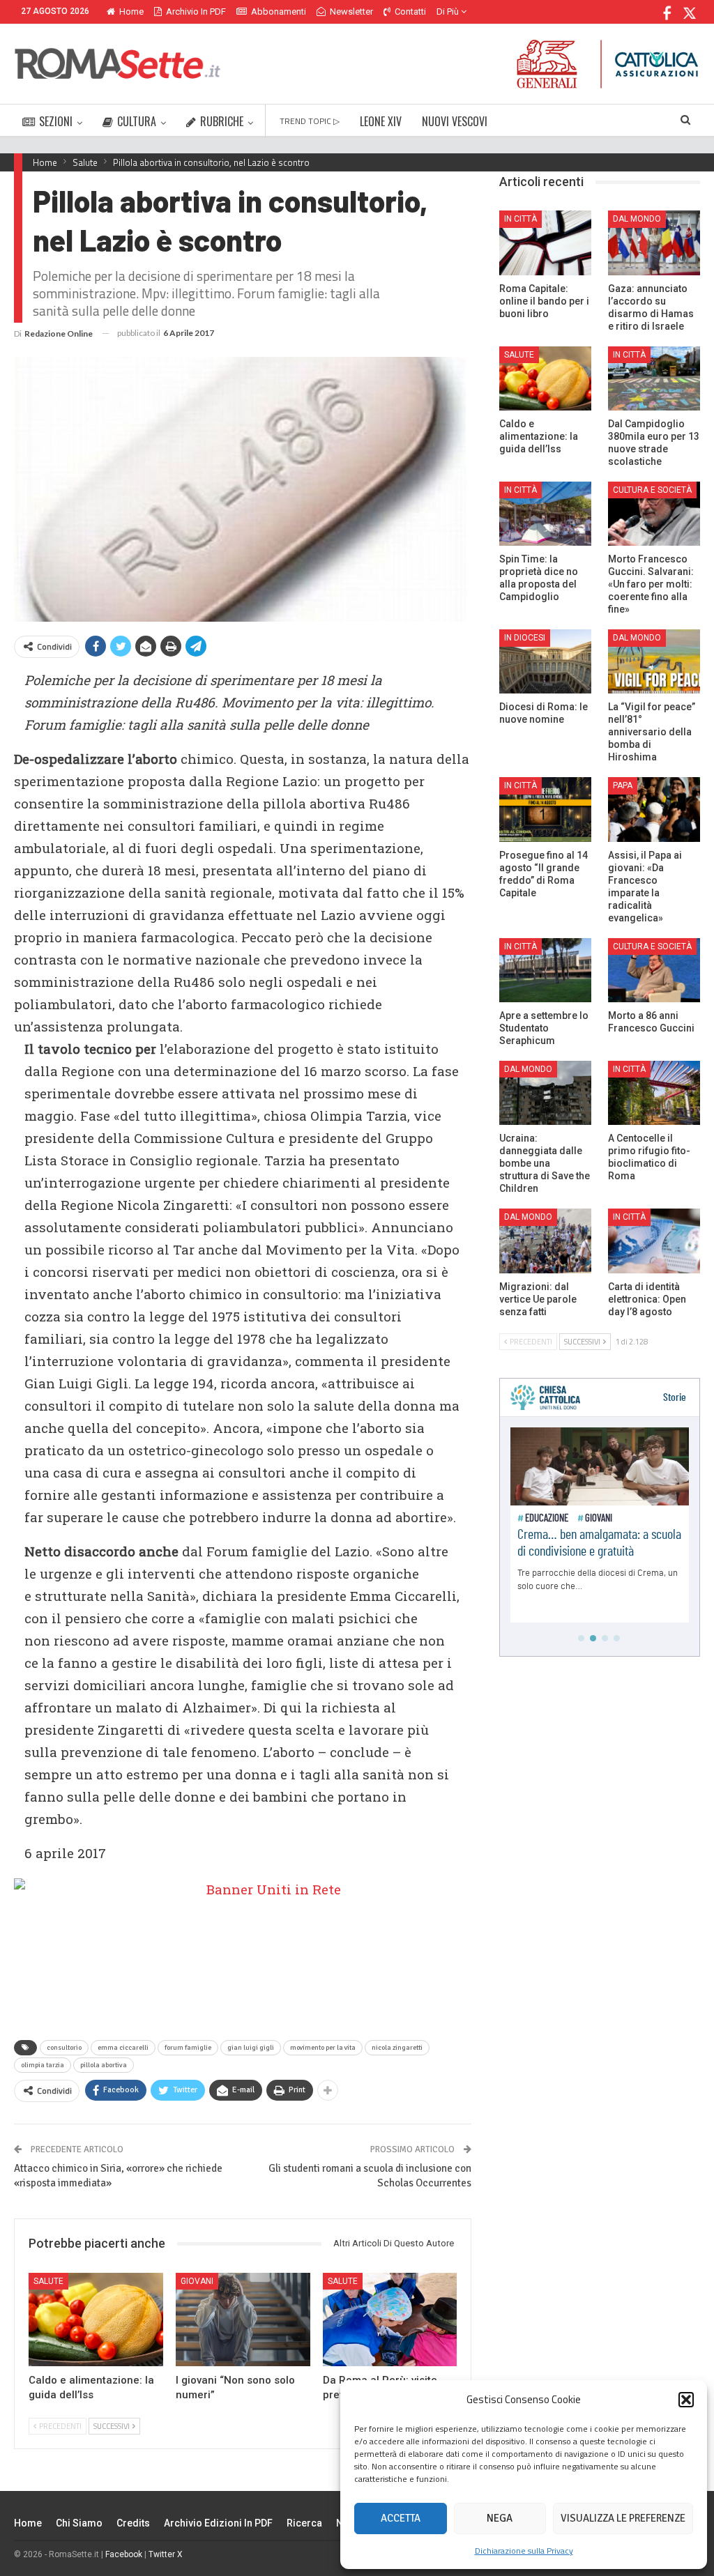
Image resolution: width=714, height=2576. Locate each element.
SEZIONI (56, 121)
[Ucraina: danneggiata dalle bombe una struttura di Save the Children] (545, 1093)
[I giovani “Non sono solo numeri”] (243, 2320)
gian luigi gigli (251, 2048)
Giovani (197, 2281)
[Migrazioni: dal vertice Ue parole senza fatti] (545, 1241)
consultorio (64, 2048)
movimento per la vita (323, 2048)
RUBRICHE (222, 121)
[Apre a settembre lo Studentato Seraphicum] (545, 970)
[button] (686, 2400)
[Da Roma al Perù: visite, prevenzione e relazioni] (390, 2320)
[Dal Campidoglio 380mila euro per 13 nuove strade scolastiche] (654, 378)
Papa (623, 785)
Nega (500, 2518)
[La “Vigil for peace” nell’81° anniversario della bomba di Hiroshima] (654, 661)
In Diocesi (525, 638)
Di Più (449, 11)
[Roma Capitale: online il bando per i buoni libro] (545, 243)
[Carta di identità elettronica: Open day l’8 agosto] (654, 1241)
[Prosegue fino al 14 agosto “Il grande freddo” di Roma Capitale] (545, 809)
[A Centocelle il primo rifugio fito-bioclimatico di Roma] (654, 1093)
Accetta (401, 2518)
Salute (48, 2281)
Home (131, 11)
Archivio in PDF (196, 11)
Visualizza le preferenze (623, 2518)
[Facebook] (668, 11)
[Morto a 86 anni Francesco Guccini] (654, 970)
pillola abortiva (104, 2065)
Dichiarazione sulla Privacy (524, 2551)
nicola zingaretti (397, 2048)
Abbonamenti (279, 11)
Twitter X (166, 2554)
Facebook (124, 2554)
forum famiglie (188, 2048)
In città (521, 219)
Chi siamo (79, 2523)
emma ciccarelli (123, 2048)
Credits (133, 2523)
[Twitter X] (689, 11)
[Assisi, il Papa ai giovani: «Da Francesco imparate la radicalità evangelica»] (654, 809)
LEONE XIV (381, 121)
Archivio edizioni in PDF (218, 2523)
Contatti (410, 11)
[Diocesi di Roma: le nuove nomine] (545, 661)
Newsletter (351, 11)
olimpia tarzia (43, 2065)
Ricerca (304, 2523)
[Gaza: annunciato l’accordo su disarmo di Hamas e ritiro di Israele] (654, 243)
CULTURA (137, 121)
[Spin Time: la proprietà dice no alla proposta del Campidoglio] (545, 514)
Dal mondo (637, 219)
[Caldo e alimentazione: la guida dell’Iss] (96, 2320)
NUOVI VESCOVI (455, 121)
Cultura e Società (652, 490)
